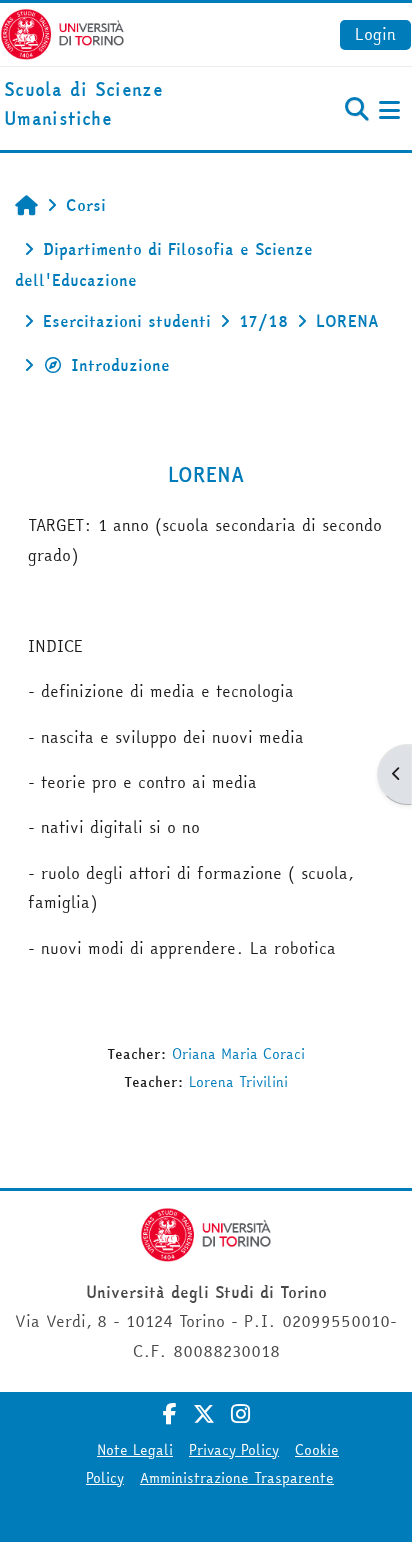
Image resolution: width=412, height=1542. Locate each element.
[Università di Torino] (62, 32)
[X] (204, 1414)
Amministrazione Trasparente (237, 1478)
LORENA (206, 474)
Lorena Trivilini (238, 1082)
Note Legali (135, 1450)
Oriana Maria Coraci (238, 1054)
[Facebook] (170, 1414)
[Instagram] (240, 1414)
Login (375, 34)
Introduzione (120, 365)
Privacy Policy (234, 1450)
